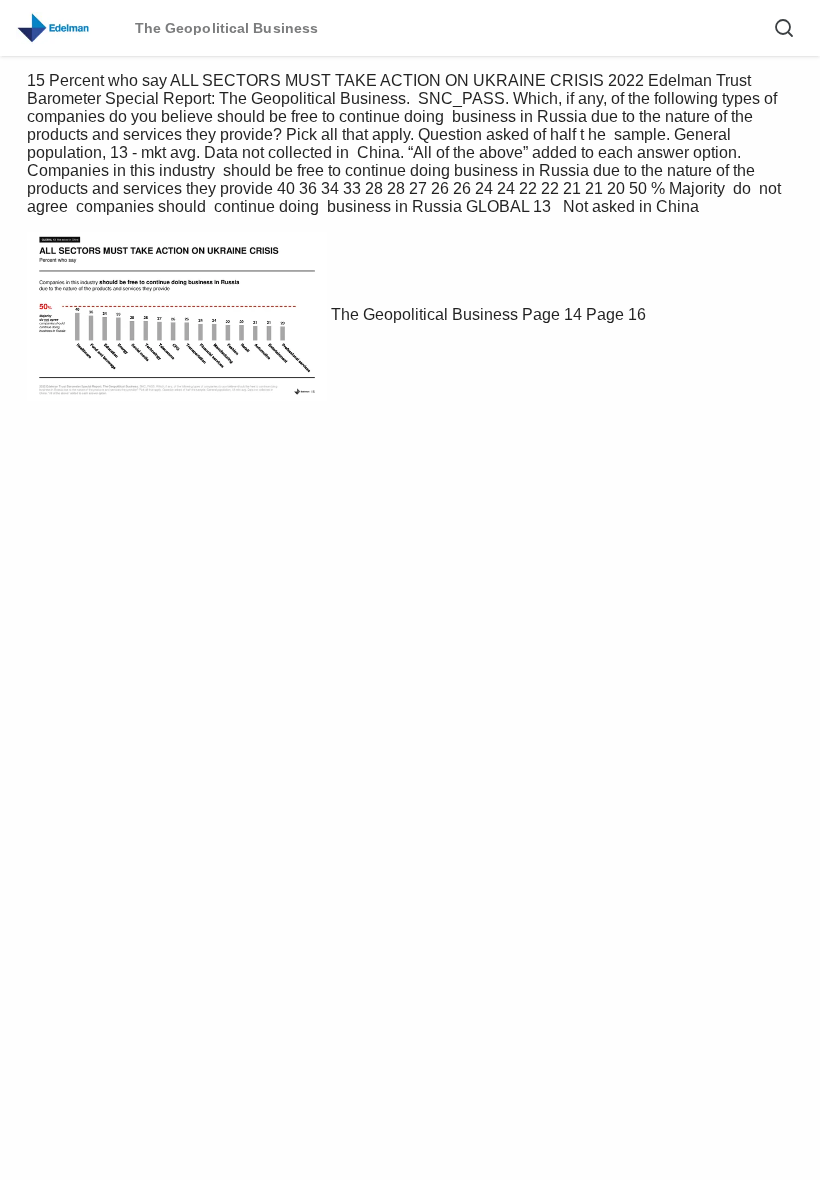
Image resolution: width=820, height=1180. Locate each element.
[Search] (784, 28)
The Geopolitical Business (424, 314)
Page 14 (552, 314)
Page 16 (616, 314)
